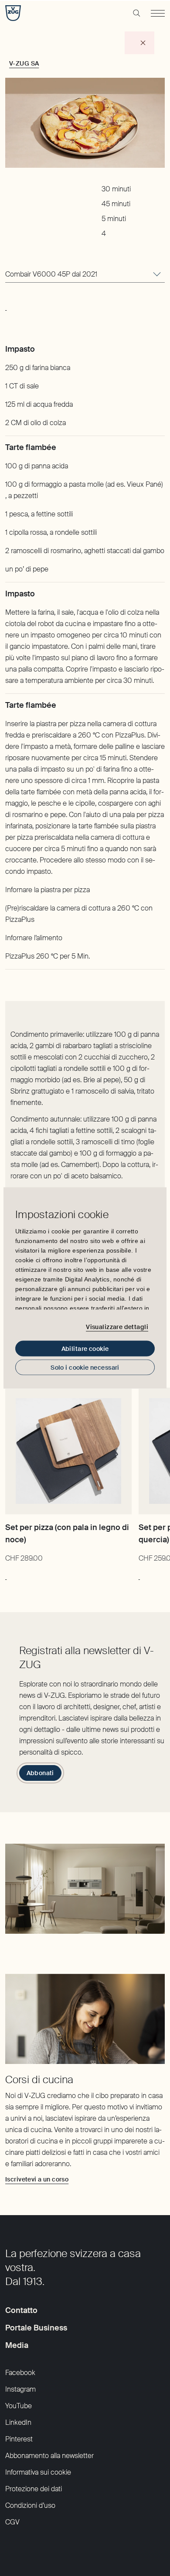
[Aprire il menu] (158, 13)
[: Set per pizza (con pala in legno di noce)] (6, 1575)
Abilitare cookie (85, 1349)
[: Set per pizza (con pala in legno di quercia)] (139, 1575)
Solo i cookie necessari (85, 1368)
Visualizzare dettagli (117, 1326)
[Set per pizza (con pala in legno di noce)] (68, 1451)
